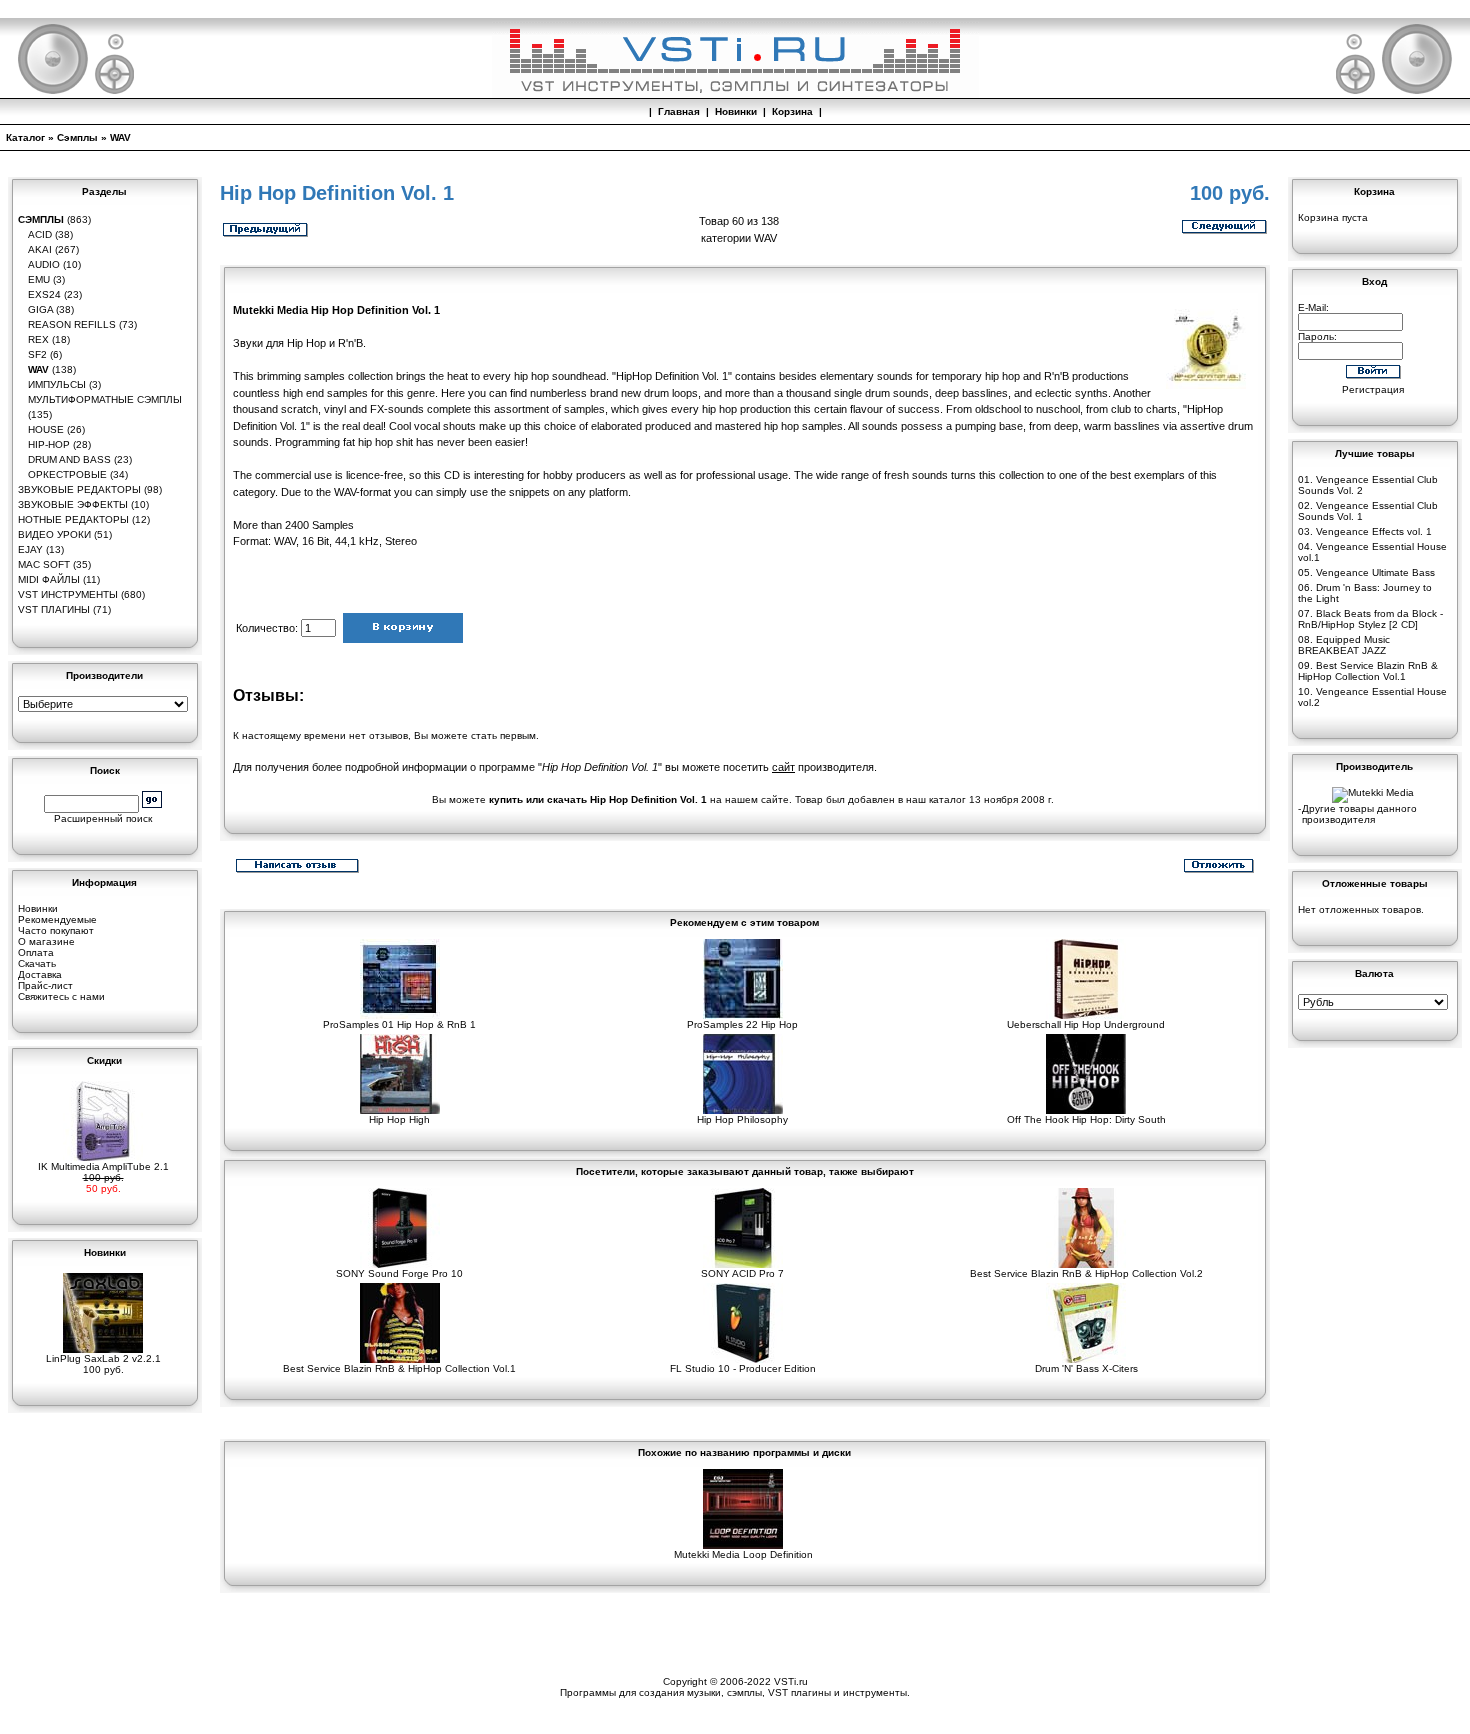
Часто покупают (56, 930)
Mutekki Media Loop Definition (743, 1554)
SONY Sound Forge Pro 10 (399, 1273)
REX (38, 339)
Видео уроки (54, 534)
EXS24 (44, 294)
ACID (40, 234)
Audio (44, 264)
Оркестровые (67, 474)
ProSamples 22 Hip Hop (742, 1024)
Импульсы (57, 384)
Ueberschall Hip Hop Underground (1086, 1024)
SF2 (37, 354)
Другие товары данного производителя (1359, 814)
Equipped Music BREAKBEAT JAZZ (1344, 645)
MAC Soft (44, 564)
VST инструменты (68, 594)
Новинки (736, 111)
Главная (679, 111)
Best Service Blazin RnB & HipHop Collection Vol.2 (1086, 1273)
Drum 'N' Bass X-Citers (1086, 1368)
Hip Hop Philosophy (742, 1119)
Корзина (792, 111)
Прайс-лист (45, 985)
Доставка (40, 974)
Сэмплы (77, 137)
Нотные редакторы (73, 519)
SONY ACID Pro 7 (742, 1273)
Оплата (36, 952)
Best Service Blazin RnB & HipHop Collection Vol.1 (399, 1368)
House (46, 429)
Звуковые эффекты (73, 504)
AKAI (40, 249)
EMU (39, 279)
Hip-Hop (49, 444)
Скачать (37, 963)
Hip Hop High (399, 1119)
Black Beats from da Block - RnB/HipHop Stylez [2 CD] (1370, 619)
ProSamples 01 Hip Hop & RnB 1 (399, 1024)
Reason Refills (72, 324)
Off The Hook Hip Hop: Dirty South (1086, 1119)
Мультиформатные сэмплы (105, 399)
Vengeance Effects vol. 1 (1374, 531)
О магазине (46, 941)
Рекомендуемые (57, 919)
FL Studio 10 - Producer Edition (743, 1368)
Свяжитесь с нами (61, 996)
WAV (120, 137)
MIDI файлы (49, 579)
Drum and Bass (69, 459)
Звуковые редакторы (79, 489)
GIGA (40, 309)
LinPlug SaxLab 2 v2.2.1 (103, 1358)
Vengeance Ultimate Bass (1375, 572)
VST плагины (54, 609)
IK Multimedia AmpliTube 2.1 (103, 1166)
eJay (30, 549)
